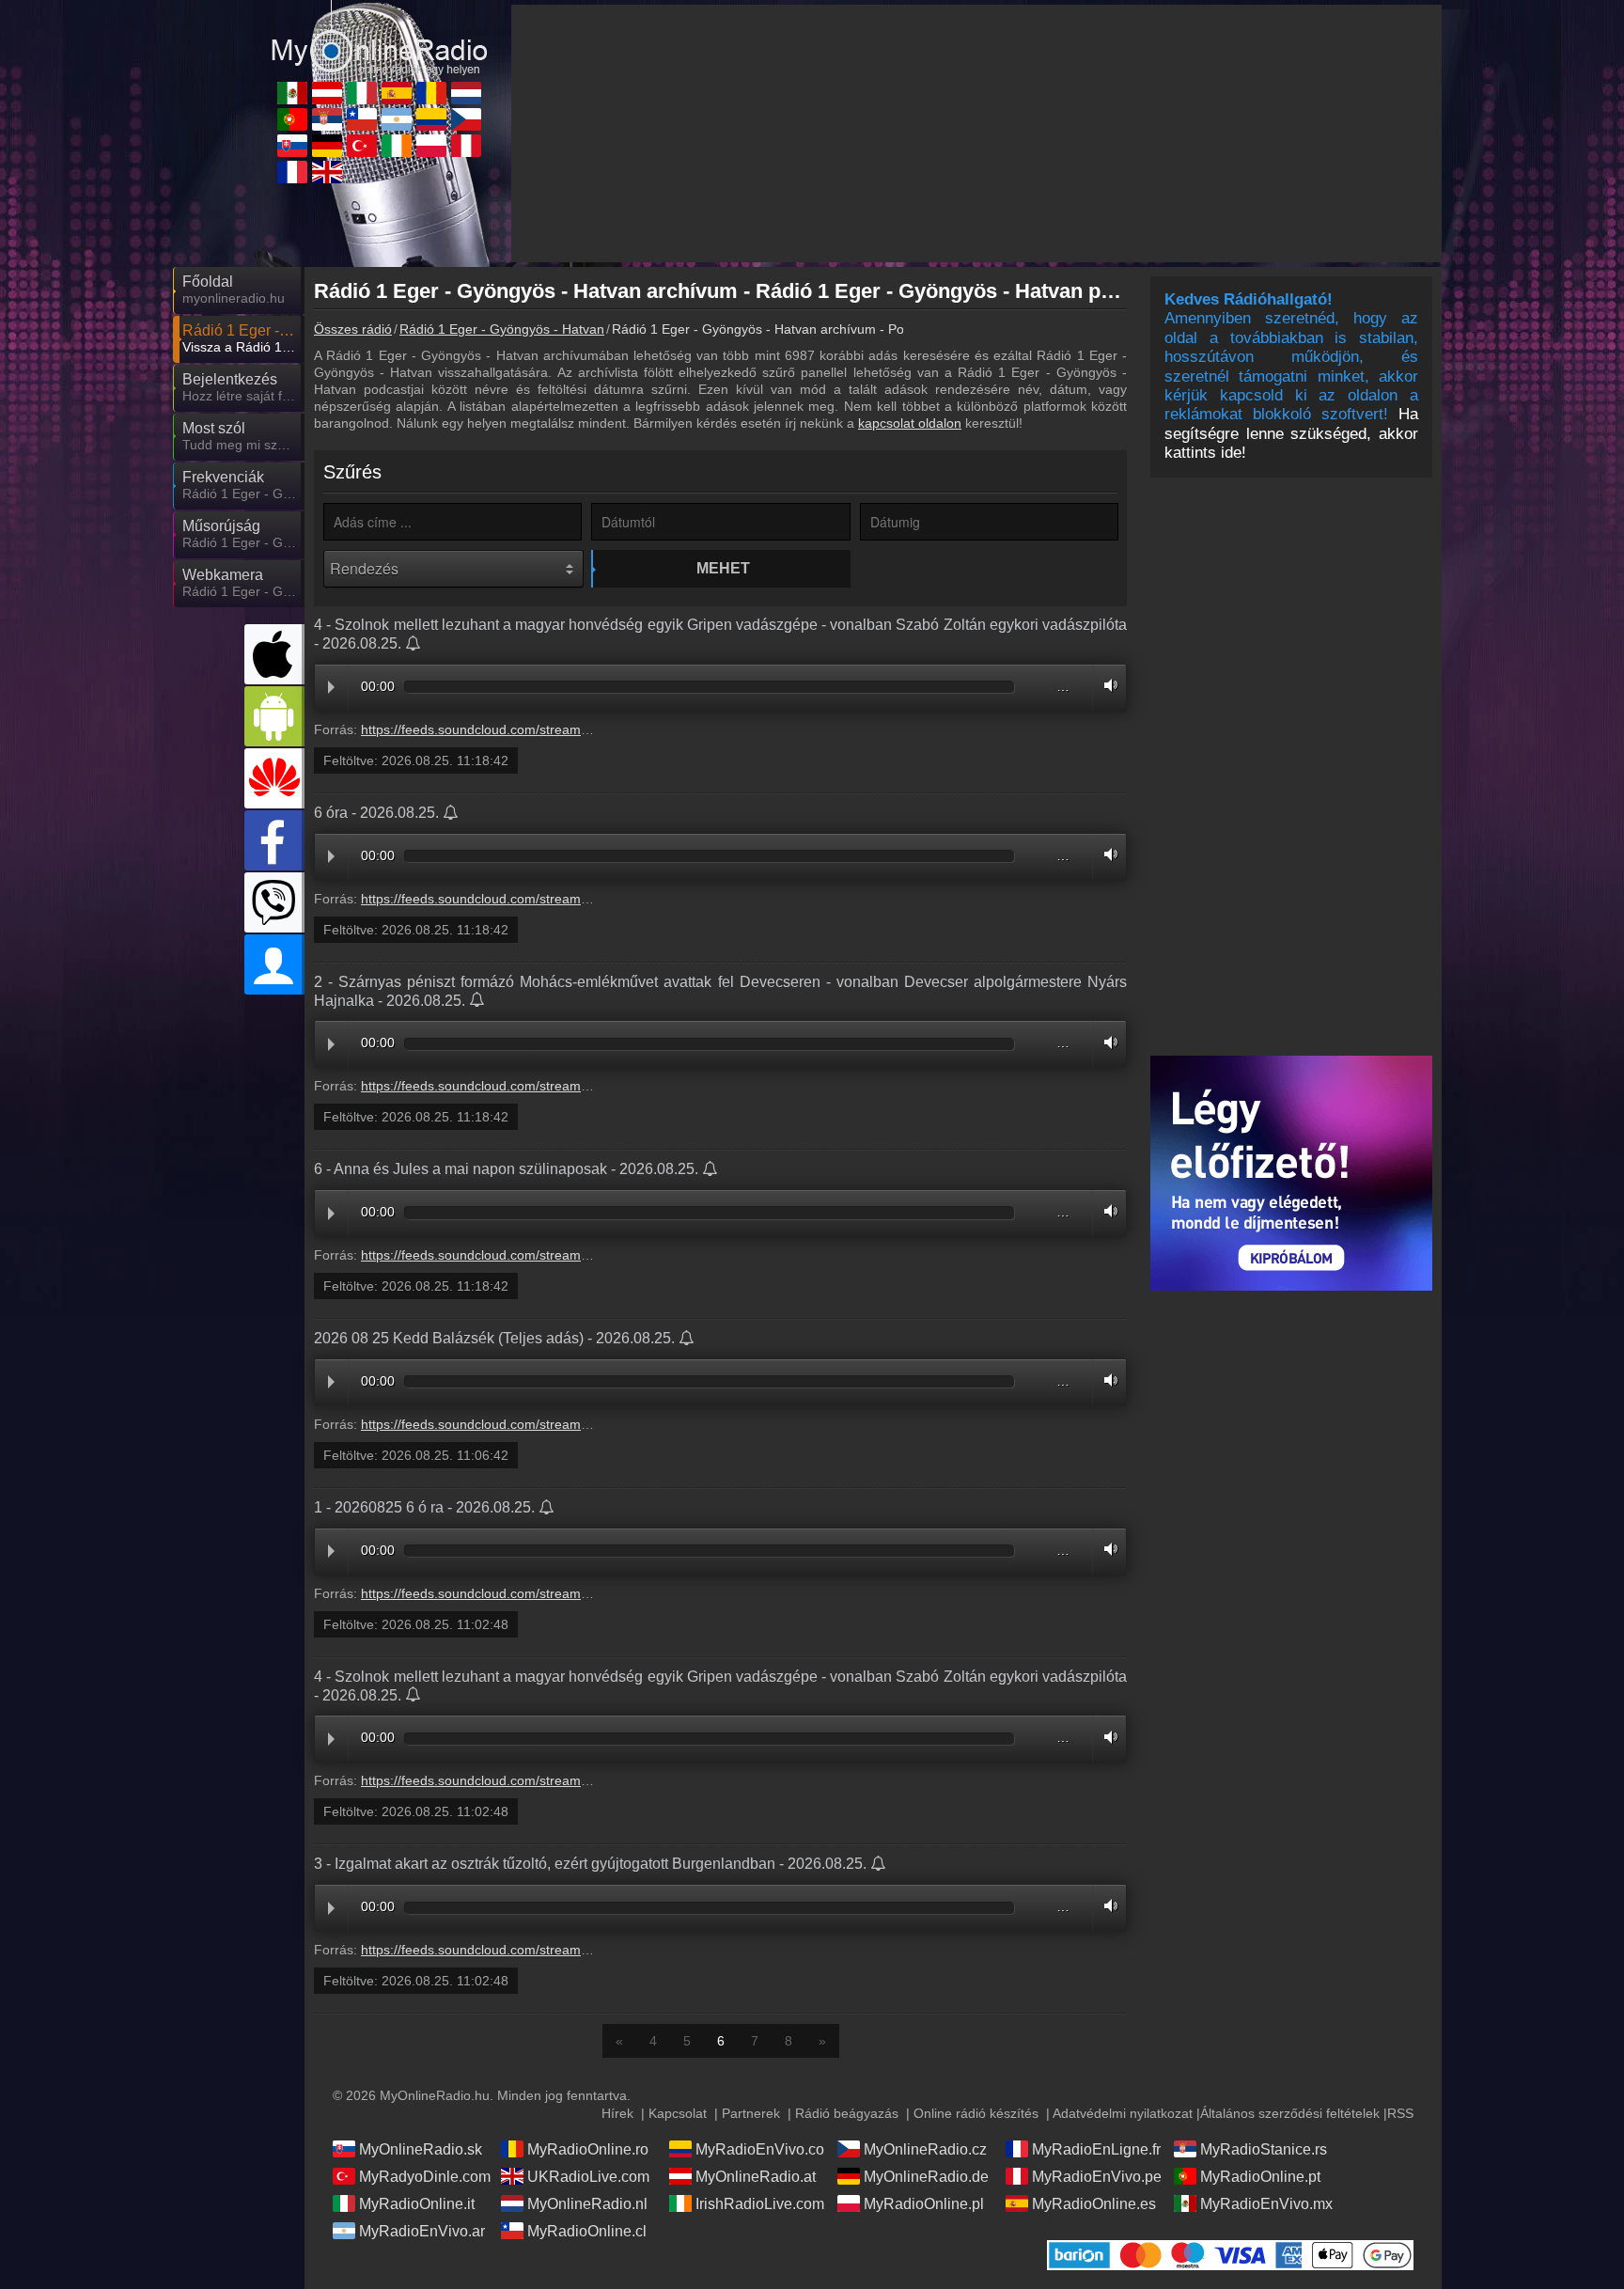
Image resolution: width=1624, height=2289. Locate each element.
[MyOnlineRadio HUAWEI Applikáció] (274, 778)
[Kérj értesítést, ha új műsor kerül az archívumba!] (414, 645)
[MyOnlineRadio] (380, 37)
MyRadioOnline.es (1094, 2204)
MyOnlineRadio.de (926, 2177)
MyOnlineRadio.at (756, 2177)
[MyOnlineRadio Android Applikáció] (274, 716)
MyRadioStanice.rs (1264, 2149)
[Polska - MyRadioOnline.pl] (431, 146)
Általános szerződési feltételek (1290, 2113)
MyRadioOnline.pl (924, 2204)
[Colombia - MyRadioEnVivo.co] (431, 119)
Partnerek (751, 2113)
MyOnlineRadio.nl (587, 2204)
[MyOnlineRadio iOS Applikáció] (274, 654)
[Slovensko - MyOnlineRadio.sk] (292, 146)
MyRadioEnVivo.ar (422, 2231)
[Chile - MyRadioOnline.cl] (362, 119)
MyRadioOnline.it (417, 2204)
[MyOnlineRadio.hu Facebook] (274, 840)
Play (331, 687)
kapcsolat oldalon (910, 423)
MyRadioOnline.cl (587, 2231)
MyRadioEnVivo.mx (1266, 2204)
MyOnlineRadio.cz (925, 2149)
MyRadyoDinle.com (425, 2177)
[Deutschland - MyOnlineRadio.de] (327, 146)
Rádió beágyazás (847, 2113)
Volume (1106, 685)
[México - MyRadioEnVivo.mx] (292, 93)
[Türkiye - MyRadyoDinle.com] (362, 146)
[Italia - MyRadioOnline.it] (362, 93)
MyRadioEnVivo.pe (1097, 2177)
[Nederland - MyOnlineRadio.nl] (466, 93)
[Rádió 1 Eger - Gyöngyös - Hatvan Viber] (274, 902)
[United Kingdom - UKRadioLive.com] (327, 172)
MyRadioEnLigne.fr (1096, 2149)
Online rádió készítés (976, 2113)
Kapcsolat (678, 2113)
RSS (1400, 2113)
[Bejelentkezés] (274, 964)
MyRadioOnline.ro (588, 2149)
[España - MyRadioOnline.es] (397, 93)
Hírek (617, 2113)
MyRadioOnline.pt (1260, 2177)
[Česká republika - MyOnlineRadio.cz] (466, 119)
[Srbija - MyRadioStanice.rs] (327, 119)
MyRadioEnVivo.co (760, 2149)
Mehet (723, 568)
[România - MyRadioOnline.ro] (431, 93)
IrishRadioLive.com (760, 2204)
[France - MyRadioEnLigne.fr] (292, 172)
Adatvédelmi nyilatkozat (1123, 2113)
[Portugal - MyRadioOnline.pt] (292, 119)
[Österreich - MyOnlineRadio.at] (327, 93)
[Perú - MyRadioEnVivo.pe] (466, 146)
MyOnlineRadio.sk (421, 2149)
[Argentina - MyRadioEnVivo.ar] (397, 119)
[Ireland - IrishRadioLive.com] (397, 146)
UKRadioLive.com (588, 2177)
